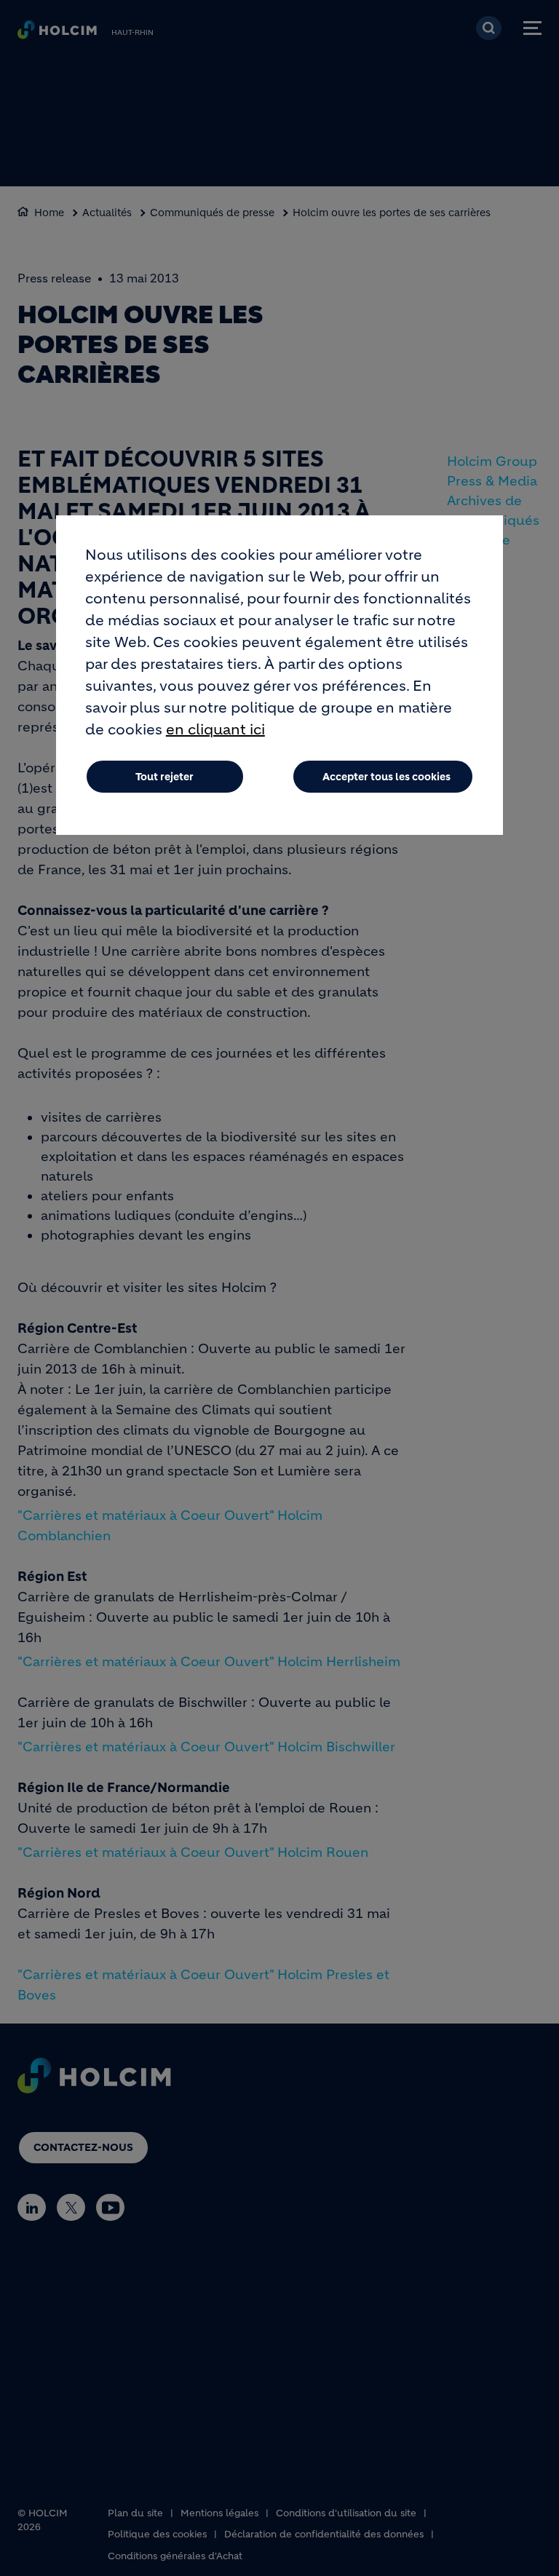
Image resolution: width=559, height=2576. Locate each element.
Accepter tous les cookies (386, 777)
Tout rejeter (164, 777)
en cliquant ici (215, 730)
